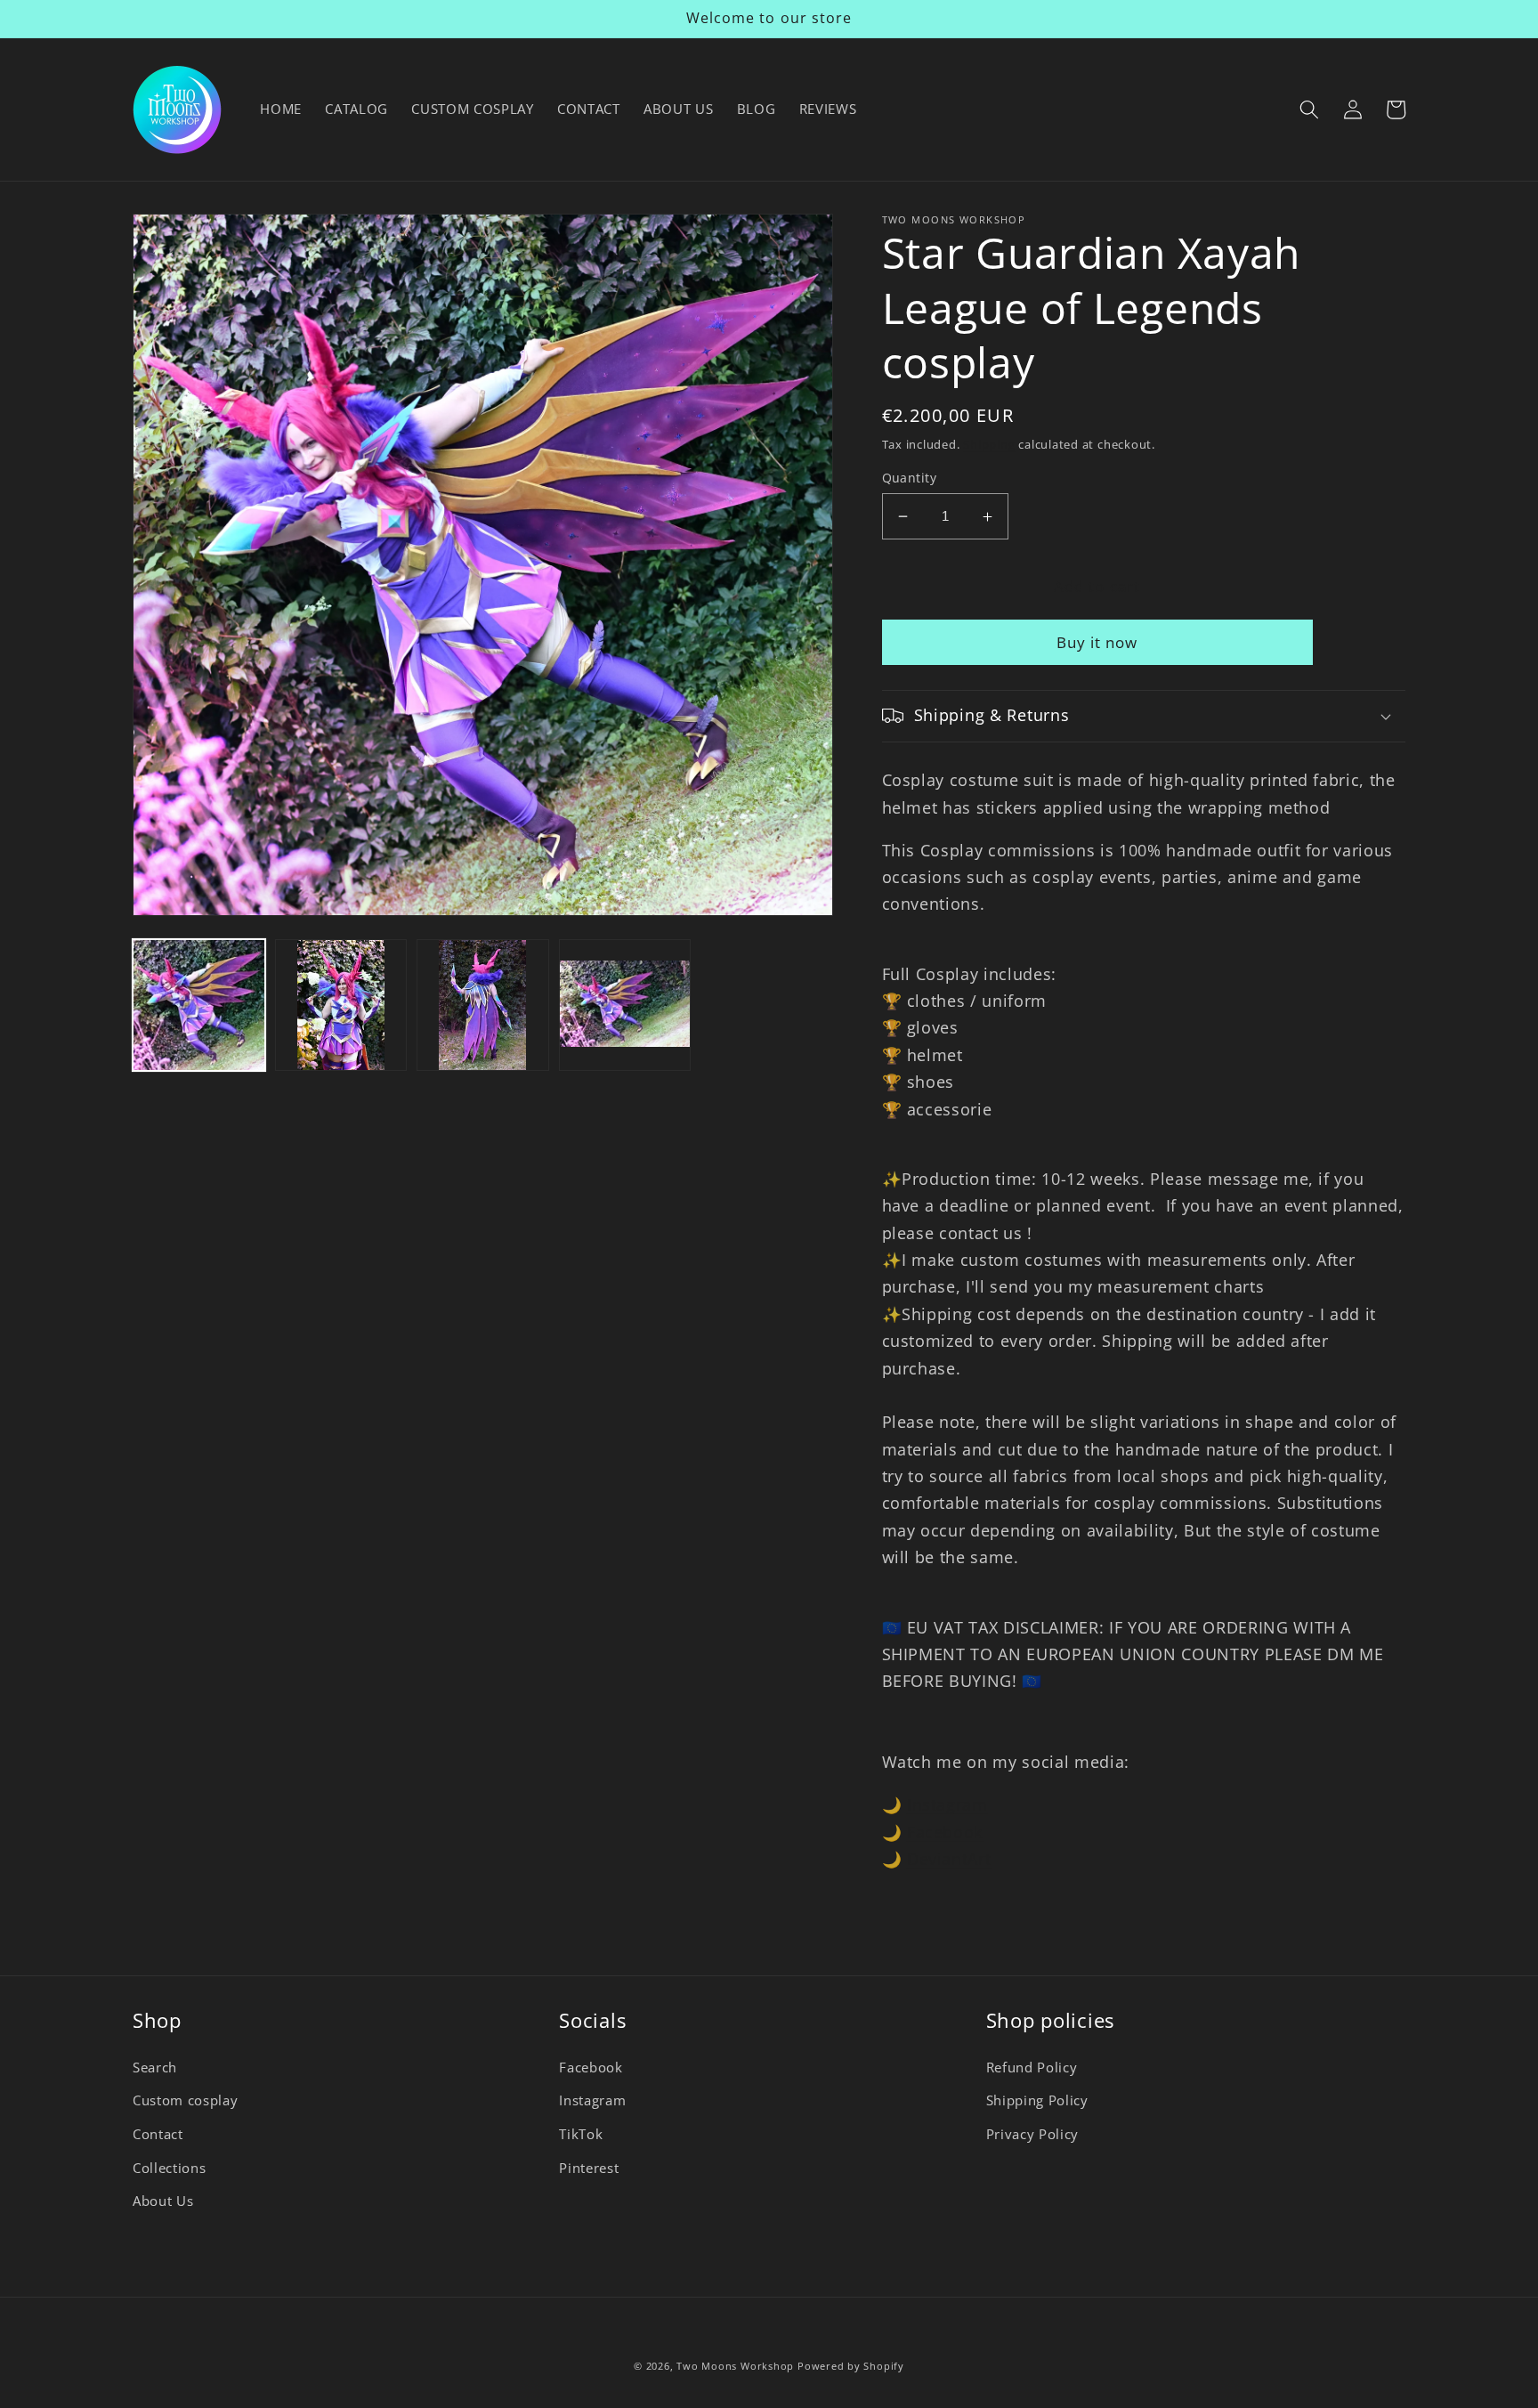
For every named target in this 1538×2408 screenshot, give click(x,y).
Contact (158, 2134)
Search (155, 2067)
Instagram (947, 1804)
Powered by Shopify (851, 2366)
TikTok (581, 2134)
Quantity (910, 478)
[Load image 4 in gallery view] (625, 1005)
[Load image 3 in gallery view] (483, 1005)
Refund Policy (1032, 2067)
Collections (169, 2168)
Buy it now (1097, 642)
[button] (1309, 109)
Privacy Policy (1032, 2134)
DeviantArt (949, 1859)
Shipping (989, 444)
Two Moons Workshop (735, 2366)
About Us (163, 2201)
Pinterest (589, 2168)
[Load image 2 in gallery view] (341, 1005)
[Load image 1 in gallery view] (199, 1005)
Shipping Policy (1037, 2100)
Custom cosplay (185, 2100)
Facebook (945, 1832)
